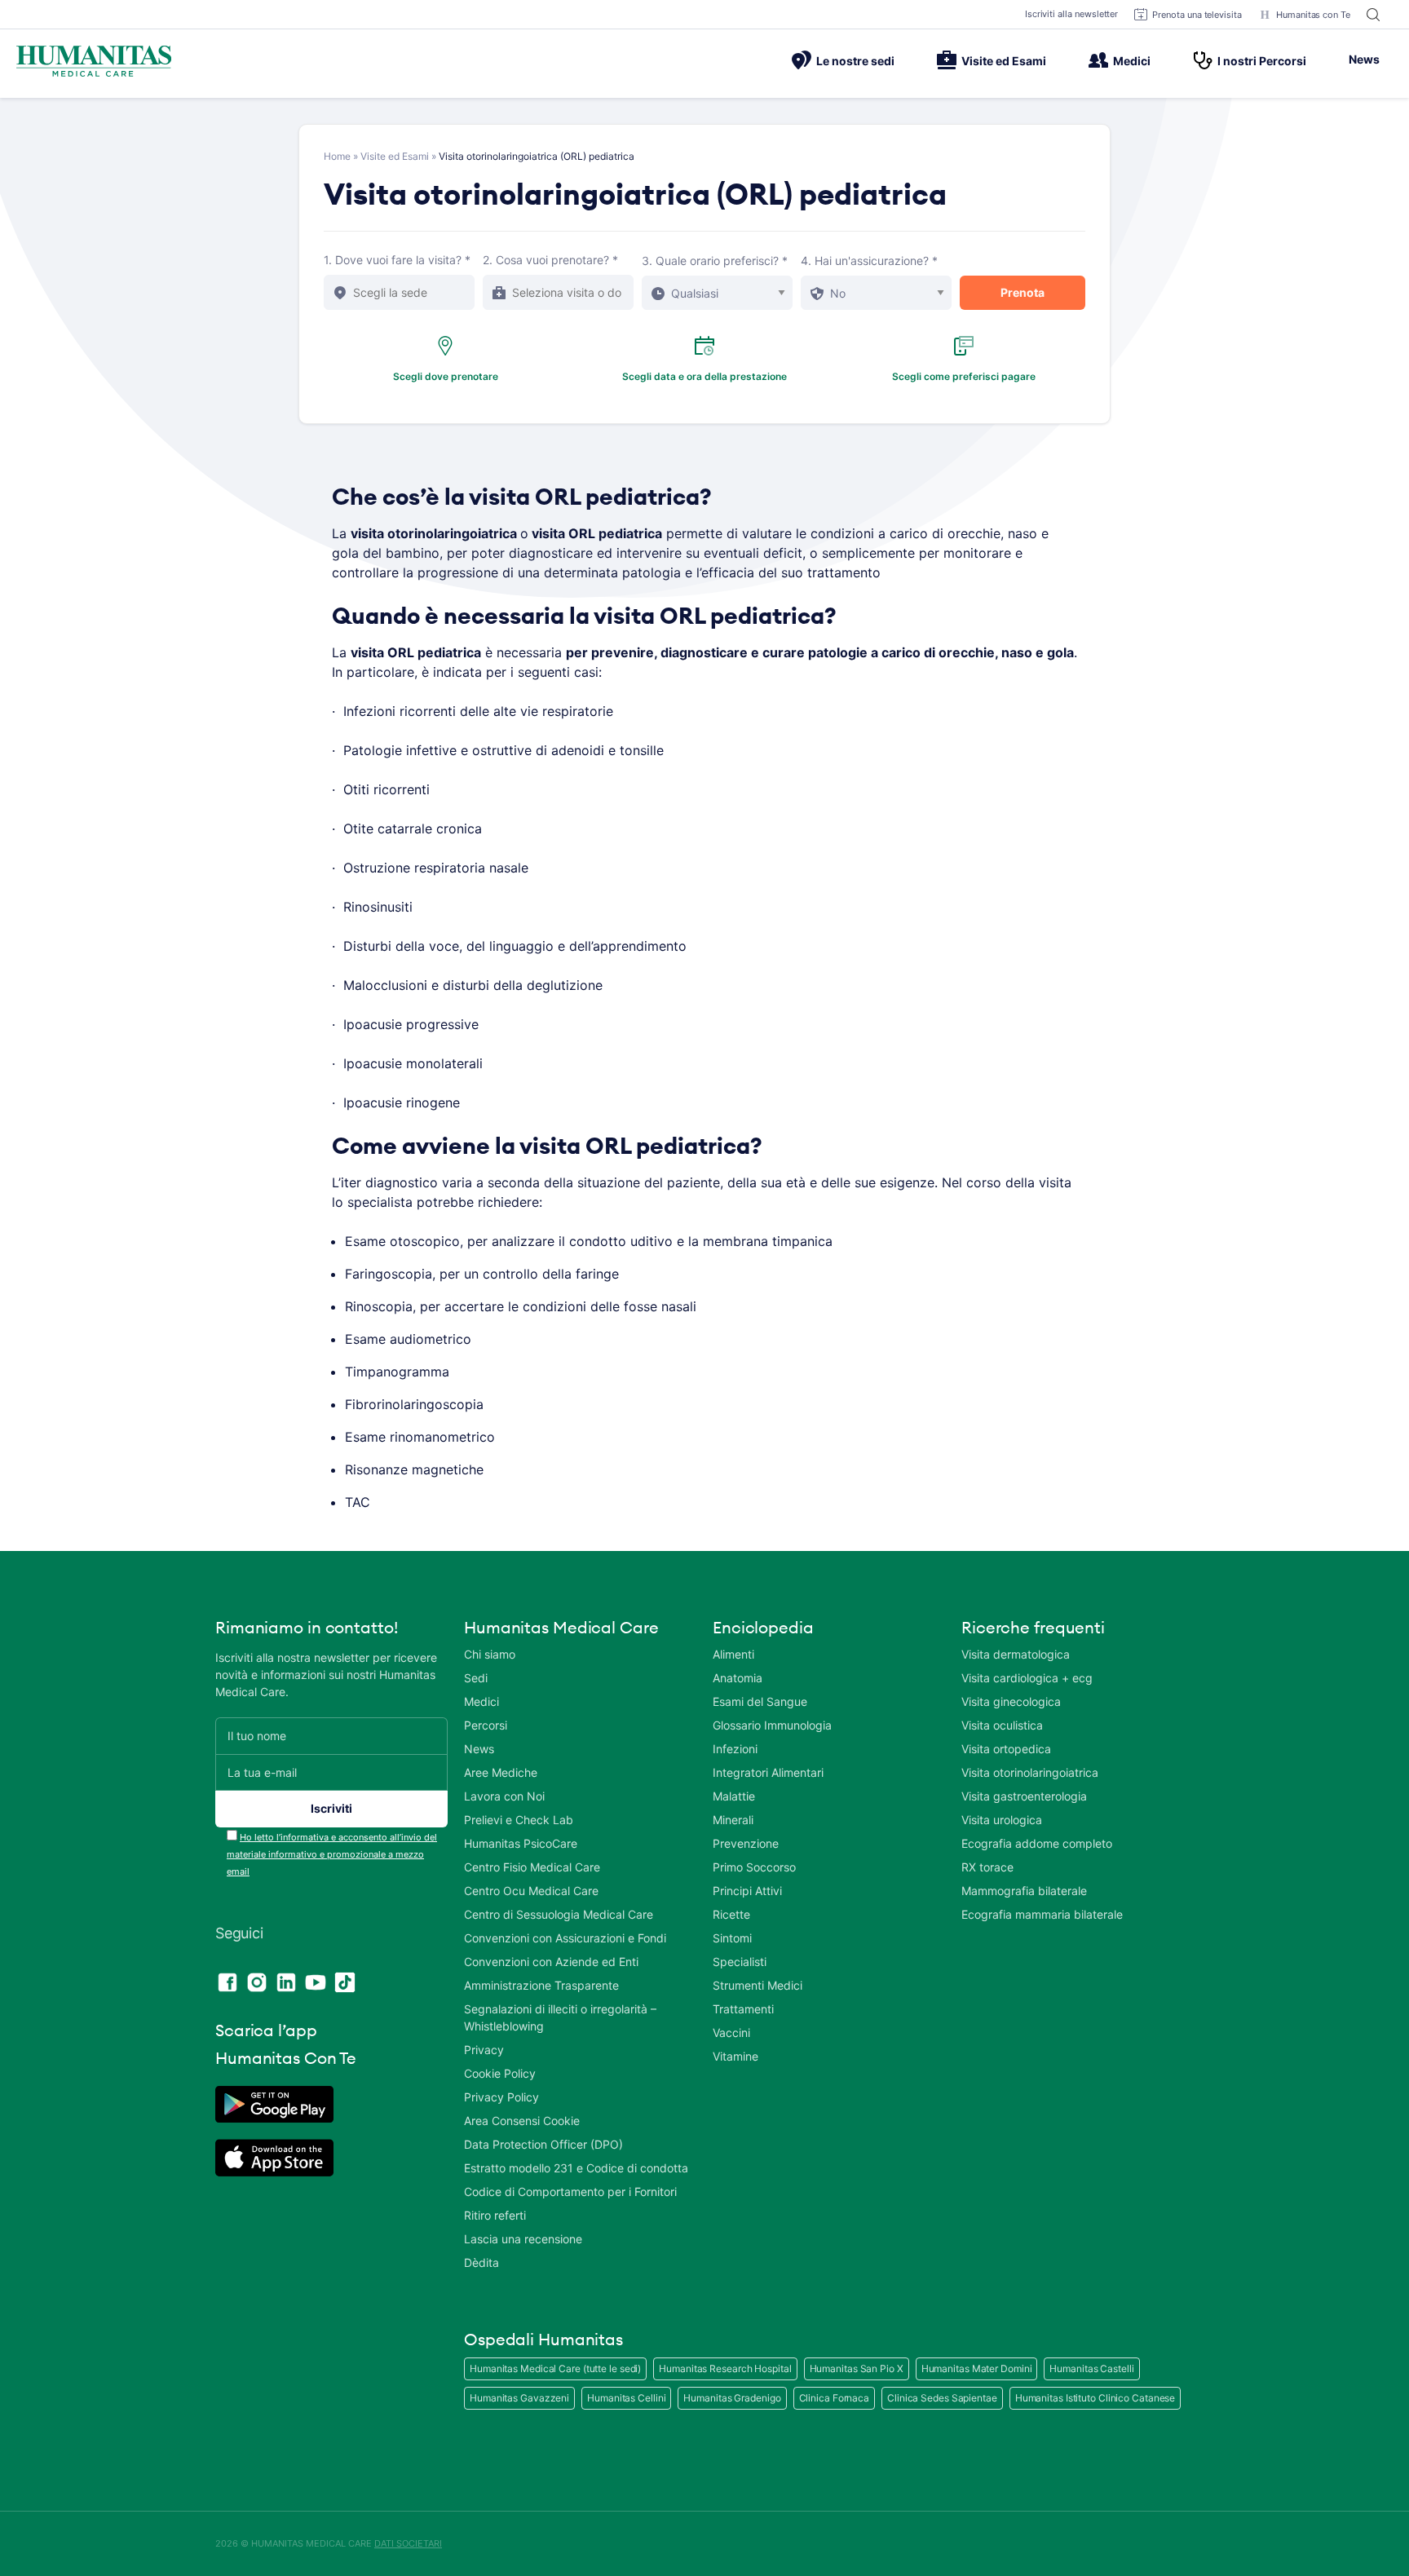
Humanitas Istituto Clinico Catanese (1095, 2398)
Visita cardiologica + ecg (1027, 1678)
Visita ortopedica (1006, 1749)
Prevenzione (746, 1843)
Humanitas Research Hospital (725, 2368)
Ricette (731, 1914)
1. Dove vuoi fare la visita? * (397, 260)
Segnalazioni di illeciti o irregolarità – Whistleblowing (560, 2017)
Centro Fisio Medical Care (532, 1867)
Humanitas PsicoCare (521, 1843)
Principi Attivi (747, 1891)
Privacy (484, 2050)
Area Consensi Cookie (522, 2121)
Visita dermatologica (1016, 1654)
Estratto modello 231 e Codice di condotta (576, 2168)
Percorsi (486, 1725)
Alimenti (733, 1654)
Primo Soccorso (754, 1867)
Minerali (733, 1820)
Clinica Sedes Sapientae (942, 2398)
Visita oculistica (1002, 1725)
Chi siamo (490, 1654)
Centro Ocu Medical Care (531, 1891)
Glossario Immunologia (772, 1725)
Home (337, 156)
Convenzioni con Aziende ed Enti (551, 1962)
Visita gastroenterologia (1024, 1796)
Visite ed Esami (1004, 61)
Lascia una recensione (523, 2239)
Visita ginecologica (1011, 1701)
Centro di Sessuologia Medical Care (559, 1914)
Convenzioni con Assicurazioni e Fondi (565, 1938)
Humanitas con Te (1313, 15)
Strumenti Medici (758, 1985)
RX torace (987, 1867)
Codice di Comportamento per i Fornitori (570, 2192)
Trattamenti (743, 2009)
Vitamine (735, 2056)
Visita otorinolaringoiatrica (1030, 1772)
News (1364, 59)
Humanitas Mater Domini (977, 2368)
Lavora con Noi (504, 1796)
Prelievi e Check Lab (519, 1820)
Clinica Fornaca (835, 2398)
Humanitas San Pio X (857, 2368)
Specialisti (740, 1962)
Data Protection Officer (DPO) (543, 2144)
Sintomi (732, 1938)
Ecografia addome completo (1037, 1843)
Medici (1132, 61)
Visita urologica (1002, 1820)
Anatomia (738, 1678)
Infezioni (735, 1749)
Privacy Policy (501, 2097)
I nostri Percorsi (1262, 61)
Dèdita (481, 2262)
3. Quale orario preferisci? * (715, 261)
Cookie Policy (500, 2073)
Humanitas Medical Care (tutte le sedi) (555, 2368)
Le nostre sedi (855, 61)
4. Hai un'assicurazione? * (869, 261)
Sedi (476, 1678)
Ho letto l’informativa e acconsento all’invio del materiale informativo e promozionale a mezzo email (332, 1854)
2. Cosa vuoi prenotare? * (550, 260)
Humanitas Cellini (626, 2398)
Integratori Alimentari (768, 1772)
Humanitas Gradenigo (732, 2398)
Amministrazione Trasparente (541, 1985)
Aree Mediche (501, 1772)
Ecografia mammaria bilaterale (1042, 1914)
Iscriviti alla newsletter (1072, 14)
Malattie (734, 1796)
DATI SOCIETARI (408, 2543)
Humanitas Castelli (1091, 2368)
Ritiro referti (495, 2215)
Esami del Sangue (760, 1701)
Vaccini (731, 2033)
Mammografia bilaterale (1024, 1891)
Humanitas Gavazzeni (519, 2398)
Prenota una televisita (1197, 15)
